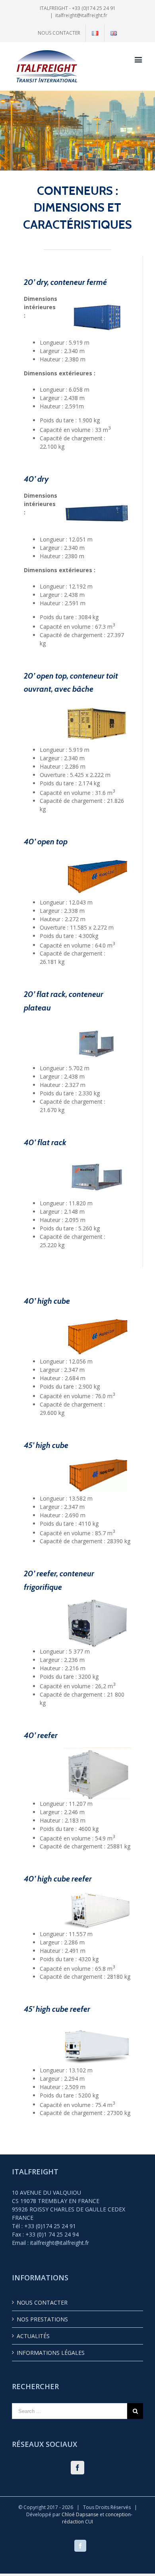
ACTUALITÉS (33, 2336)
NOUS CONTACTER (42, 2302)
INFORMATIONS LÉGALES (51, 2353)
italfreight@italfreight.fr (81, 15)
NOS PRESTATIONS (42, 2319)
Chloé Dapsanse (81, 2514)
